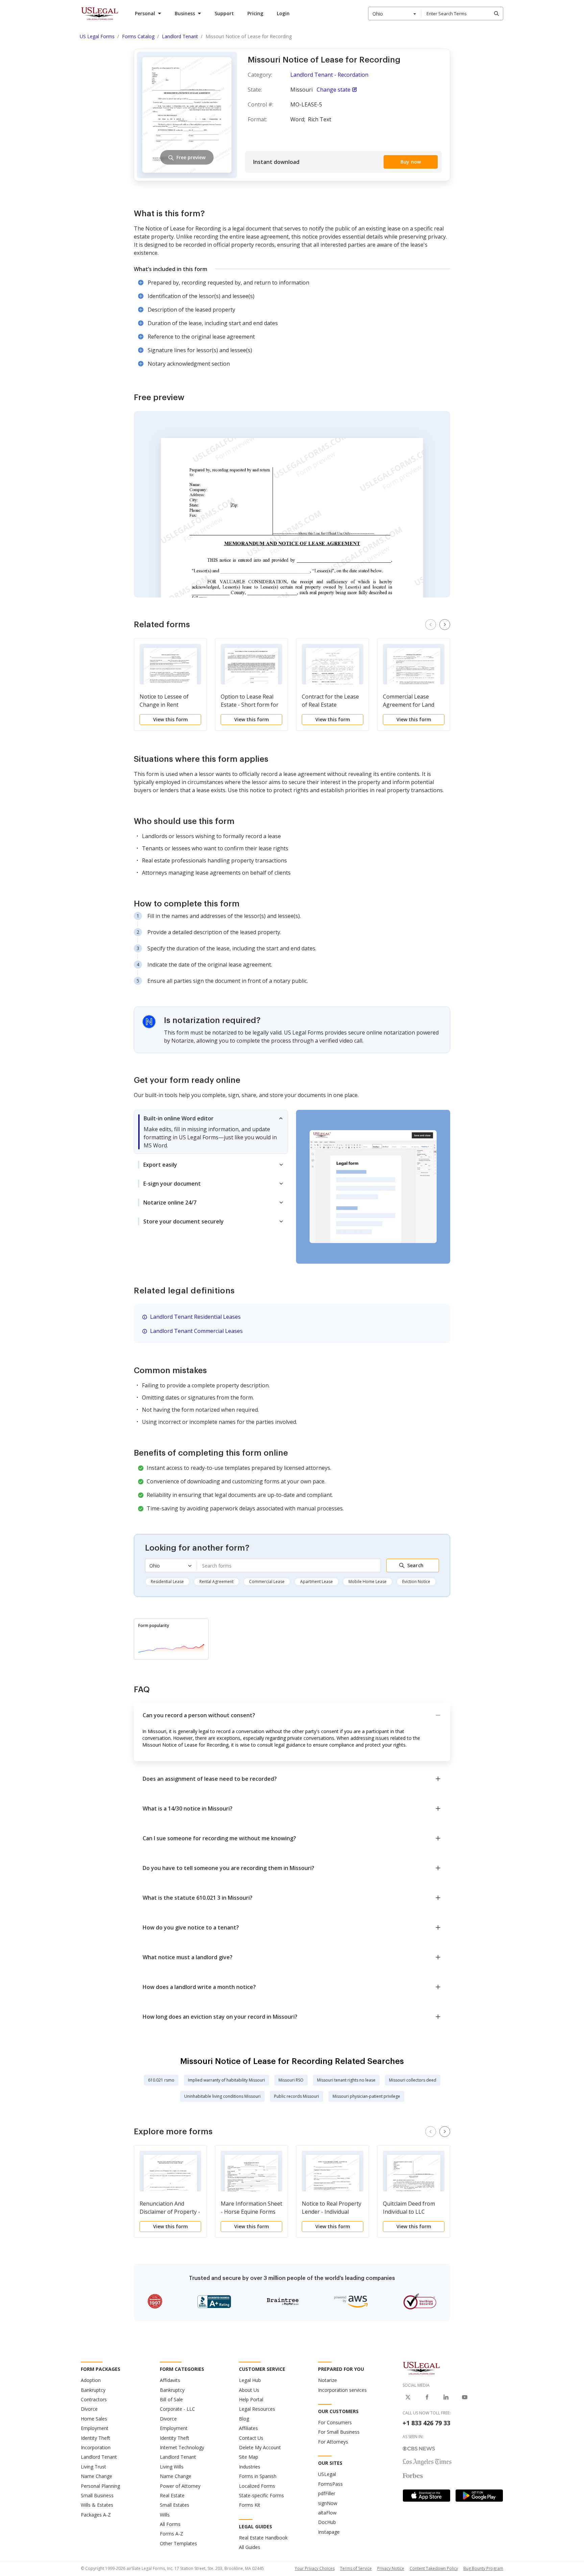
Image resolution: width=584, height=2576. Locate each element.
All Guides (250, 2547)
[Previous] (431, 625)
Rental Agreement (216, 1582)
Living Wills (172, 2467)
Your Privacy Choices (315, 2568)
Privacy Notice (391, 2568)
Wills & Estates (97, 2505)
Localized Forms (257, 2486)
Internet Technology (182, 2447)
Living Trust (93, 2467)
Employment (95, 2428)
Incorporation (96, 2447)
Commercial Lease (267, 1582)
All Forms (170, 2524)
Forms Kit (250, 2505)
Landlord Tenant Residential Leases (195, 1317)
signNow (328, 2503)
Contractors (94, 2399)
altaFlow (327, 2513)
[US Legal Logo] (421, 2368)
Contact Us (251, 2438)
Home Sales (94, 2419)
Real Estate (172, 2495)
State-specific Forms (261, 2495)
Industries (250, 2467)
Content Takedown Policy (434, 2568)
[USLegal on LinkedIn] (446, 2397)
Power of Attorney (180, 2486)
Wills (165, 2515)
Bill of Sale (171, 2399)
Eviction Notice (416, 1582)
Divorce (89, 2409)
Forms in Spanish (258, 2476)
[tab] (211, 1132)
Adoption (91, 2380)
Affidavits (170, 2380)
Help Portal (251, 2399)
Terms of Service (356, 2568)
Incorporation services (342, 2390)
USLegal (327, 2474)
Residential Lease (167, 1582)
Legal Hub (250, 2380)
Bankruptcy (93, 2390)
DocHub (327, 2522)
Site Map (249, 2457)
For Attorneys (333, 2442)
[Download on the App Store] (427, 2496)
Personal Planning (100, 2486)
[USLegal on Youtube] (465, 2397)
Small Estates (175, 2505)
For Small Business (339, 2432)
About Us (249, 2390)
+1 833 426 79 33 (426, 2423)
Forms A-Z (172, 2534)
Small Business (97, 2495)
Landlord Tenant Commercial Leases (196, 1331)
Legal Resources (257, 2409)
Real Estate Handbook (263, 2538)
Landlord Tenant (99, 2457)
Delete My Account (260, 2447)
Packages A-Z (96, 2515)
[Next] (445, 625)
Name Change (96, 2476)
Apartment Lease (317, 1582)
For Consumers (335, 2422)
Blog (244, 2419)
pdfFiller (327, 2493)
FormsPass (330, 2484)
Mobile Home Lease (368, 1582)
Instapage (329, 2532)
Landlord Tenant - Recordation (329, 75)
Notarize (327, 2380)
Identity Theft (95, 2438)
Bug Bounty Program (483, 2568)
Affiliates (248, 2428)
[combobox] (395, 14)
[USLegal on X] (408, 2397)
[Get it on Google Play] (479, 2496)
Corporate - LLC (177, 2409)
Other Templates (178, 2543)
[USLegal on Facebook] (427, 2397)
